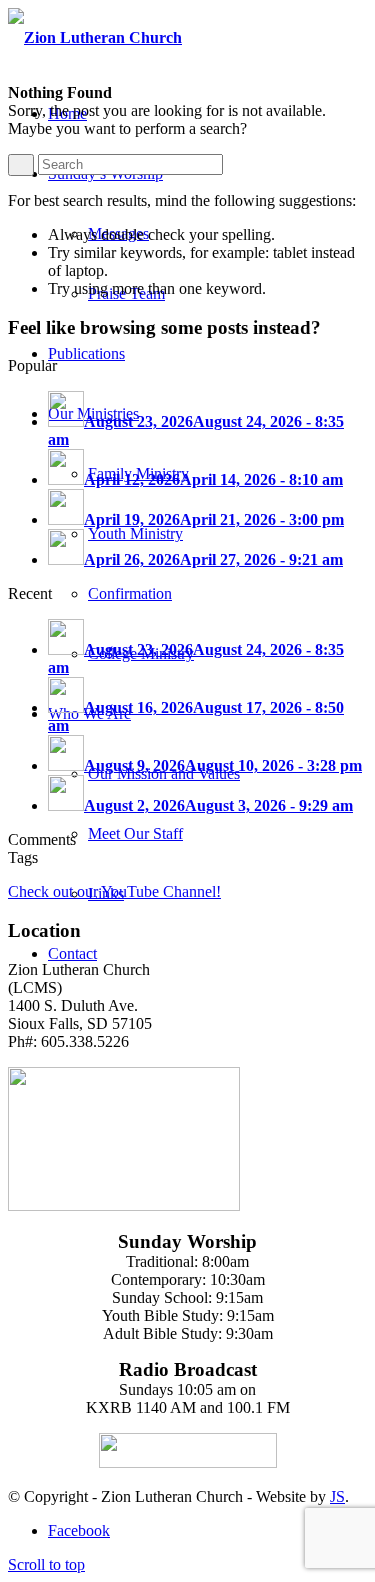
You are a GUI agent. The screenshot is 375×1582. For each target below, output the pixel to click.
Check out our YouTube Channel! (114, 891)
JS (337, 1496)
